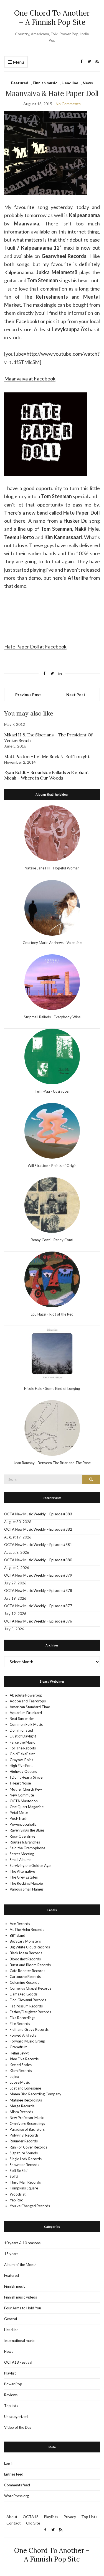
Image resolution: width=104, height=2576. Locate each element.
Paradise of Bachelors (27, 2129)
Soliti (14, 2176)
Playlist (10, 2373)
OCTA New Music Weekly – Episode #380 (38, 1560)
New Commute (22, 1795)
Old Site (33, 2523)
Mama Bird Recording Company (35, 2094)
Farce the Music (22, 1742)
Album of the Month (20, 2265)
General (11, 2319)
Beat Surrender (22, 1719)
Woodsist (18, 2194)
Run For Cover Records (28, 2147)
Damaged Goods (24, 1994)
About (12, 2517)
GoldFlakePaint (22, 1754)
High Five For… (21, 1766)
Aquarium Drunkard (26, 1713)
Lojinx (14, 2076)
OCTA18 (31, 2517)
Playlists (51, 2517)
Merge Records (22, 2106)
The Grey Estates (24, 1877)
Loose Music (20, 2082)
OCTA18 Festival (18, 2362)
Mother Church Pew (26, 1789)
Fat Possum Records (26, 2006)
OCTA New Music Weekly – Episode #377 (38, 1606)
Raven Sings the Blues (27, 1830)
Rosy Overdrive (22, 1836)
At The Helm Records (27, 1929)
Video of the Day (18, 2427)
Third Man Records (25, 2182)
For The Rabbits (23, 1748)
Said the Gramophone (27, 1848)
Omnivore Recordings (27, 2123)
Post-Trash (19, 1818)
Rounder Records (24, 2141)
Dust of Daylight (23, 1736)
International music (20, 2341)
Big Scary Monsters (25, 1941)
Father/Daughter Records (30, 2012)
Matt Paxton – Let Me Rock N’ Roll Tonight (47, 756)
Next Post (76, 695)
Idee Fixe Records (24, 2059)
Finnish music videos (21, 2297)
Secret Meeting (22, 1854)
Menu (18, 62)
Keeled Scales (21, 2065)
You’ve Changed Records (30, 2206)
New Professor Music (27, 2118)
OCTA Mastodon (24, 1801)
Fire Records (20, 2024)
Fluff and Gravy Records (29, 2029)
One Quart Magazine (27, 1807)
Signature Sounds (24, 2153)
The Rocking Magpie (26, 1883)
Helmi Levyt (19, 2053)
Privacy (70, 2517)
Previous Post (28, 695)
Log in (9, 2463)
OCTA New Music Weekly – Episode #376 (38, 1621)
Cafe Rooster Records (27, 1971)
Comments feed (17, 2485)
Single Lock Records (26, 2159)
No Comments (68, 104)
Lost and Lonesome (25, 2088)
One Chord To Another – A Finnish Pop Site (52, 18)
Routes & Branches (25, 1842)
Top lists (11, 2406)
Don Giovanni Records (28, 2000)
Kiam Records (21, 2071)
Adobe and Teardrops (28, 1701)
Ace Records (20, 1924)
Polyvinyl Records (24, 2135)
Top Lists (89, 2517)
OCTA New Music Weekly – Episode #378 (38, 1591)
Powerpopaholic (23, 1824)
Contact (14, 2523)
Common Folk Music (26, 1724)
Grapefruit (18, 2047)
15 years (11, 2254)
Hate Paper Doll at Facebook (35, 647)
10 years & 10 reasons (22, 2243)
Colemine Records (24, 1982)
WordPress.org (17, 2496)
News (88, 83)
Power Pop (13, 2384)
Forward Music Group (27, 2041)
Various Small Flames (27, 1889)
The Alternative (22, 1871)
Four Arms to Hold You (23, 2308)
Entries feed (14, 2474)
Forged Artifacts (23, 2035)
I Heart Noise (20, 1783)
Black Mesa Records (26, 1953)
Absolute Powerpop (26, 1695)
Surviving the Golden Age (30, 1865)
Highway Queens (23, 1771)
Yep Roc (16, 2200)
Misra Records (21, 2112)
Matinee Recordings (26, 2100)
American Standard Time (30, 1707)
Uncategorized (16, 2417)
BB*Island (17, 1935)
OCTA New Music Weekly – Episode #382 (38, 1529)
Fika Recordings (22, 2018)
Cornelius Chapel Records (31, 1988)
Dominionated (21, 1730)
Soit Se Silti (19, 2171)
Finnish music (45, 83)
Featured (20, 83)
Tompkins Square (24, 2188)
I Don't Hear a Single (26, 1777)
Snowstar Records (24, 2165)
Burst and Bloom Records (30, 1965)
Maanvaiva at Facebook (30, 378)
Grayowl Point (21, 1760)
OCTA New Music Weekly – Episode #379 (38, 1575)
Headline (70, 83)
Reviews (11, 2395)
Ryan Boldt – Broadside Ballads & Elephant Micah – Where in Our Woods (47, 775)
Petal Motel (19, 1813)
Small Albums (21, 1860)
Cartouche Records (25, 1977)
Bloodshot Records (25, 1959)
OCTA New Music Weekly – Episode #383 (38, 1514)
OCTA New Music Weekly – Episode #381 (38, 1545)
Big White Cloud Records (30, 1947)
